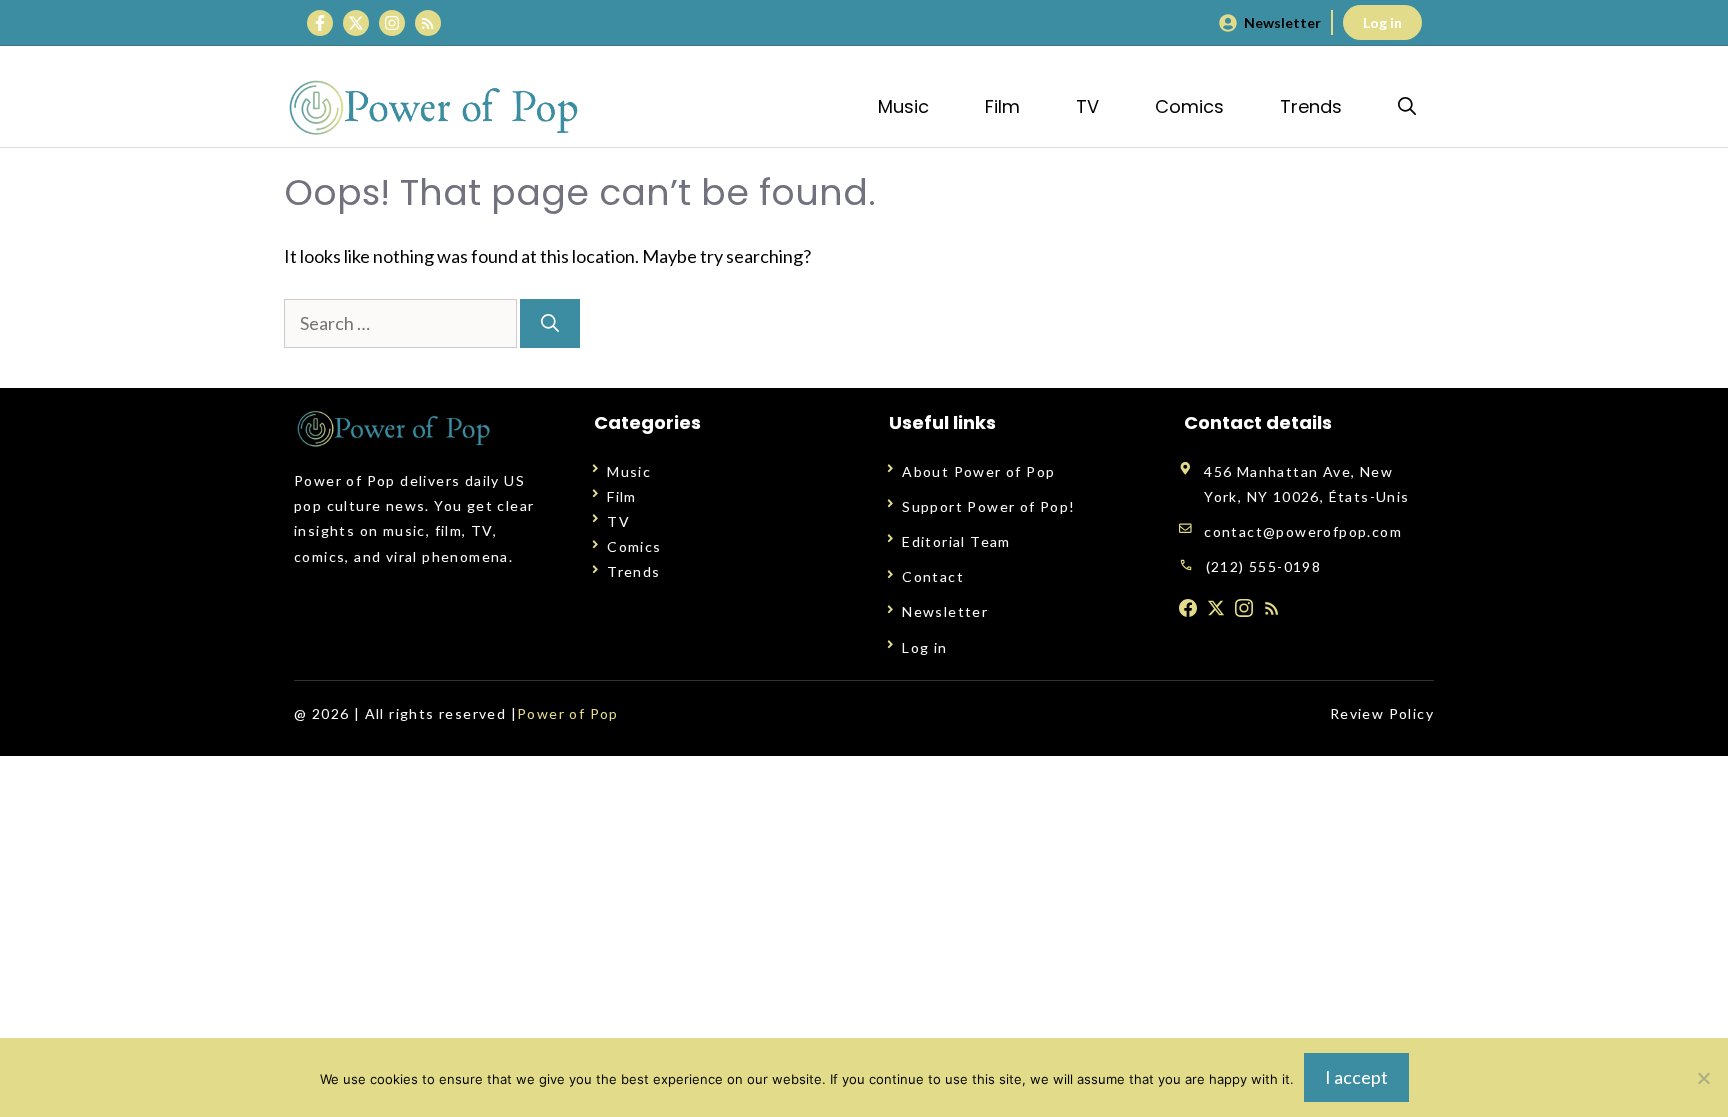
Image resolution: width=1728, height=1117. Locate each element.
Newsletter (1282, 22)
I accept (1356, 1077)
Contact (933, 576)
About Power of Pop (978, 471)
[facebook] (1188, 608)
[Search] (550, 323)
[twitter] (1216, 608)
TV (1087, 106)
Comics (1189, 106)
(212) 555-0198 (1264, 566)
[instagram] (1244, 608)
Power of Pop (568, 713)
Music (903, 106)
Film (1002, 106)
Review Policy (1382, 713)
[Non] (1703, 1078)
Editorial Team (956, 541)
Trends (1311, 106)
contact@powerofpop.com (1303, 531)
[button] (1407, 106)
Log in (1382, 22)
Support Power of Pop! (988, 506)
